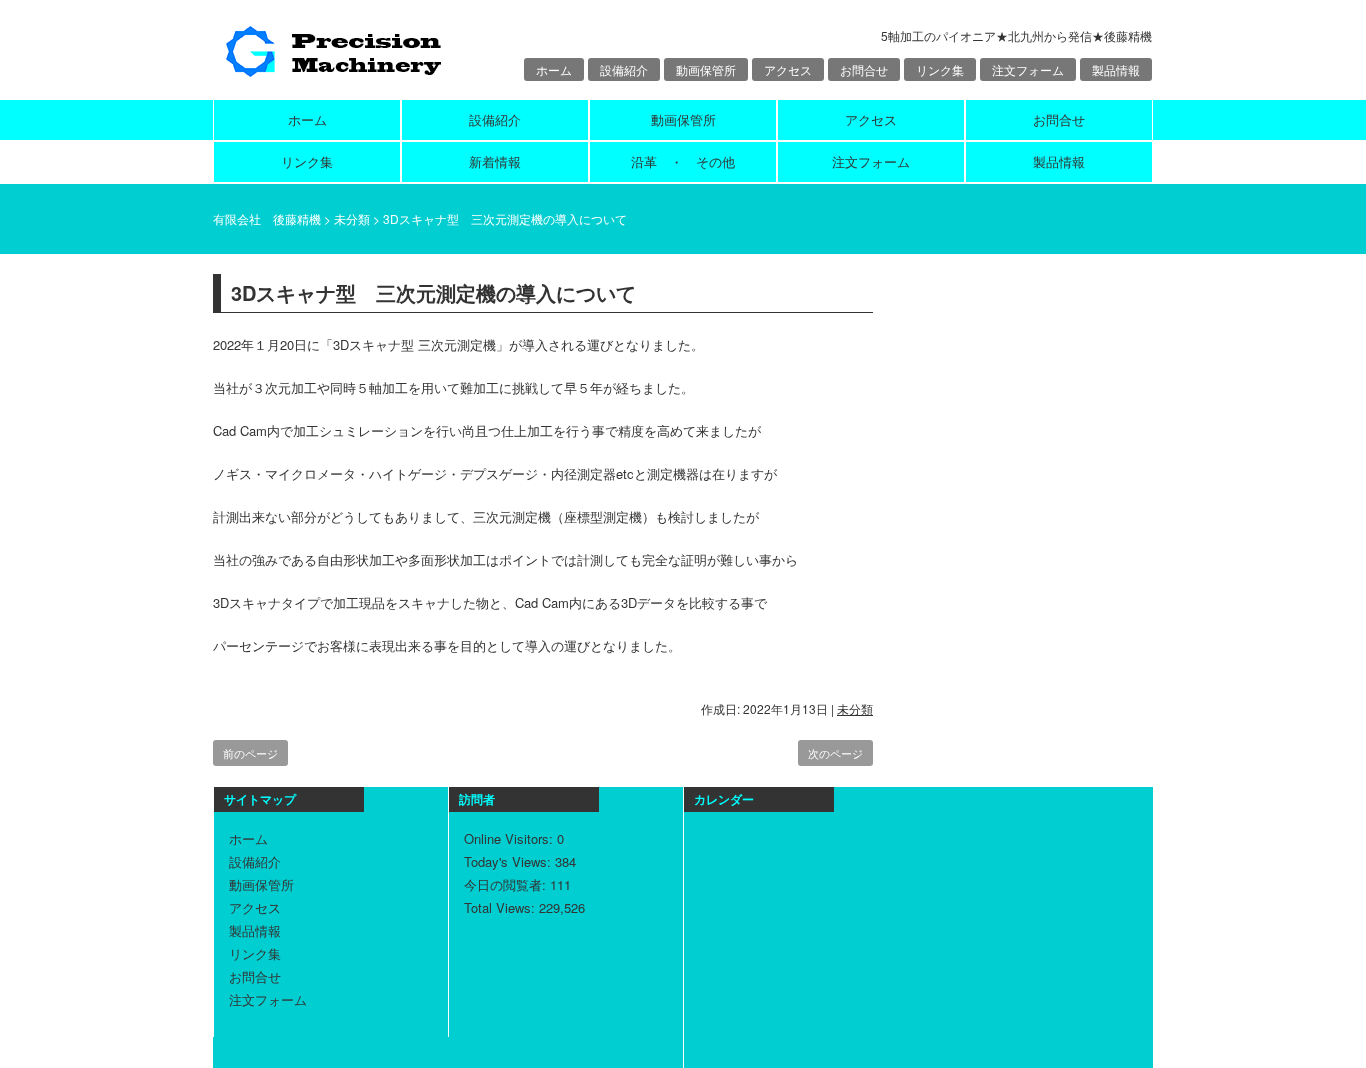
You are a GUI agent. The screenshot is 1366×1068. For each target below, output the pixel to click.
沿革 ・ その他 (683, 161)
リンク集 (940, 69)
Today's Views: (509, 861)
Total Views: (501, 907)
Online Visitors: (510, 838)
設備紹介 (624, 69)
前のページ (250, 753)
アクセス (788, 69)
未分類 (855, 708)
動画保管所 (706, 69)
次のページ (835, 753)
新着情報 (495, 161)
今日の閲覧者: (507, 884)
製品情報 (1116, 69)
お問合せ (864, 69)
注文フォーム (1028, 69)
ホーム (554, 69)
